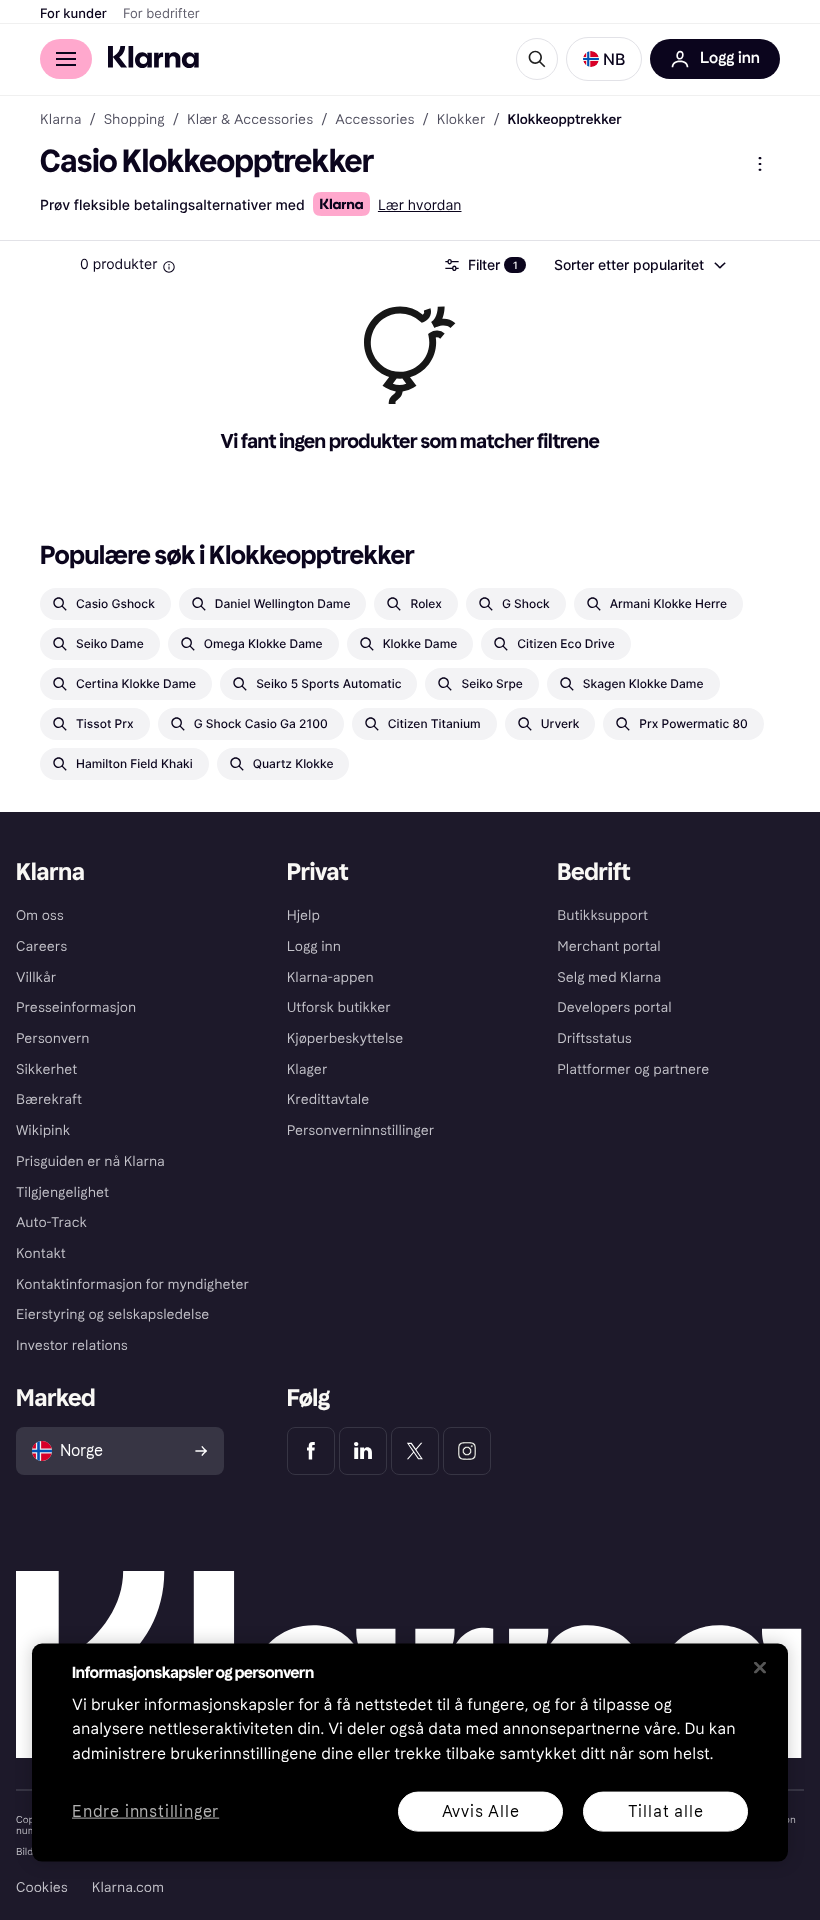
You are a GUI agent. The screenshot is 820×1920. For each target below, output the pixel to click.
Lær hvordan (420, 205)
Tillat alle (666, 1810)
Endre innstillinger (145, 1811)
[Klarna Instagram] (467, 1451)
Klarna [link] (60, 120)
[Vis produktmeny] (760, 164)
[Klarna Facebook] (311, 1451)
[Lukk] (760, 1667)
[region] (410, 1752)
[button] (604, 59)
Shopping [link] (134, 120)
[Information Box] (169, 267)
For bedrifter (161, 14)
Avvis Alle (481, 1810)
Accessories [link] (374, 120)
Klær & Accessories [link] (250, 120)
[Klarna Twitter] (415, 1451)
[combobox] (639, 265)
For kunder (73, 14)
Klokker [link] (461, 120)
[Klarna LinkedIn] (363, 1451)
